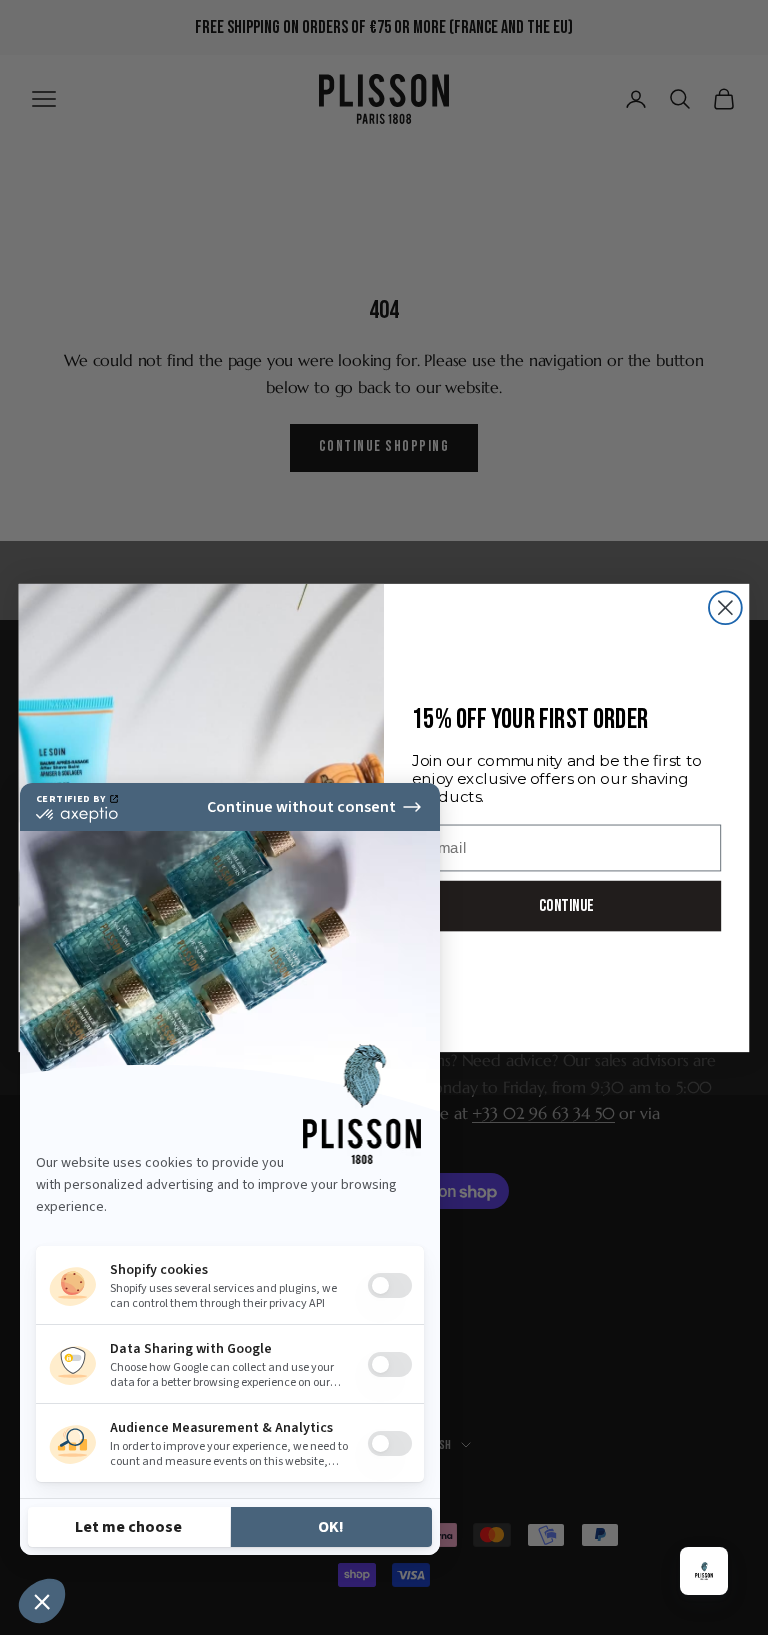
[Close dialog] (725, 607)
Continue (566, 905)
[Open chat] (704, 1571)
